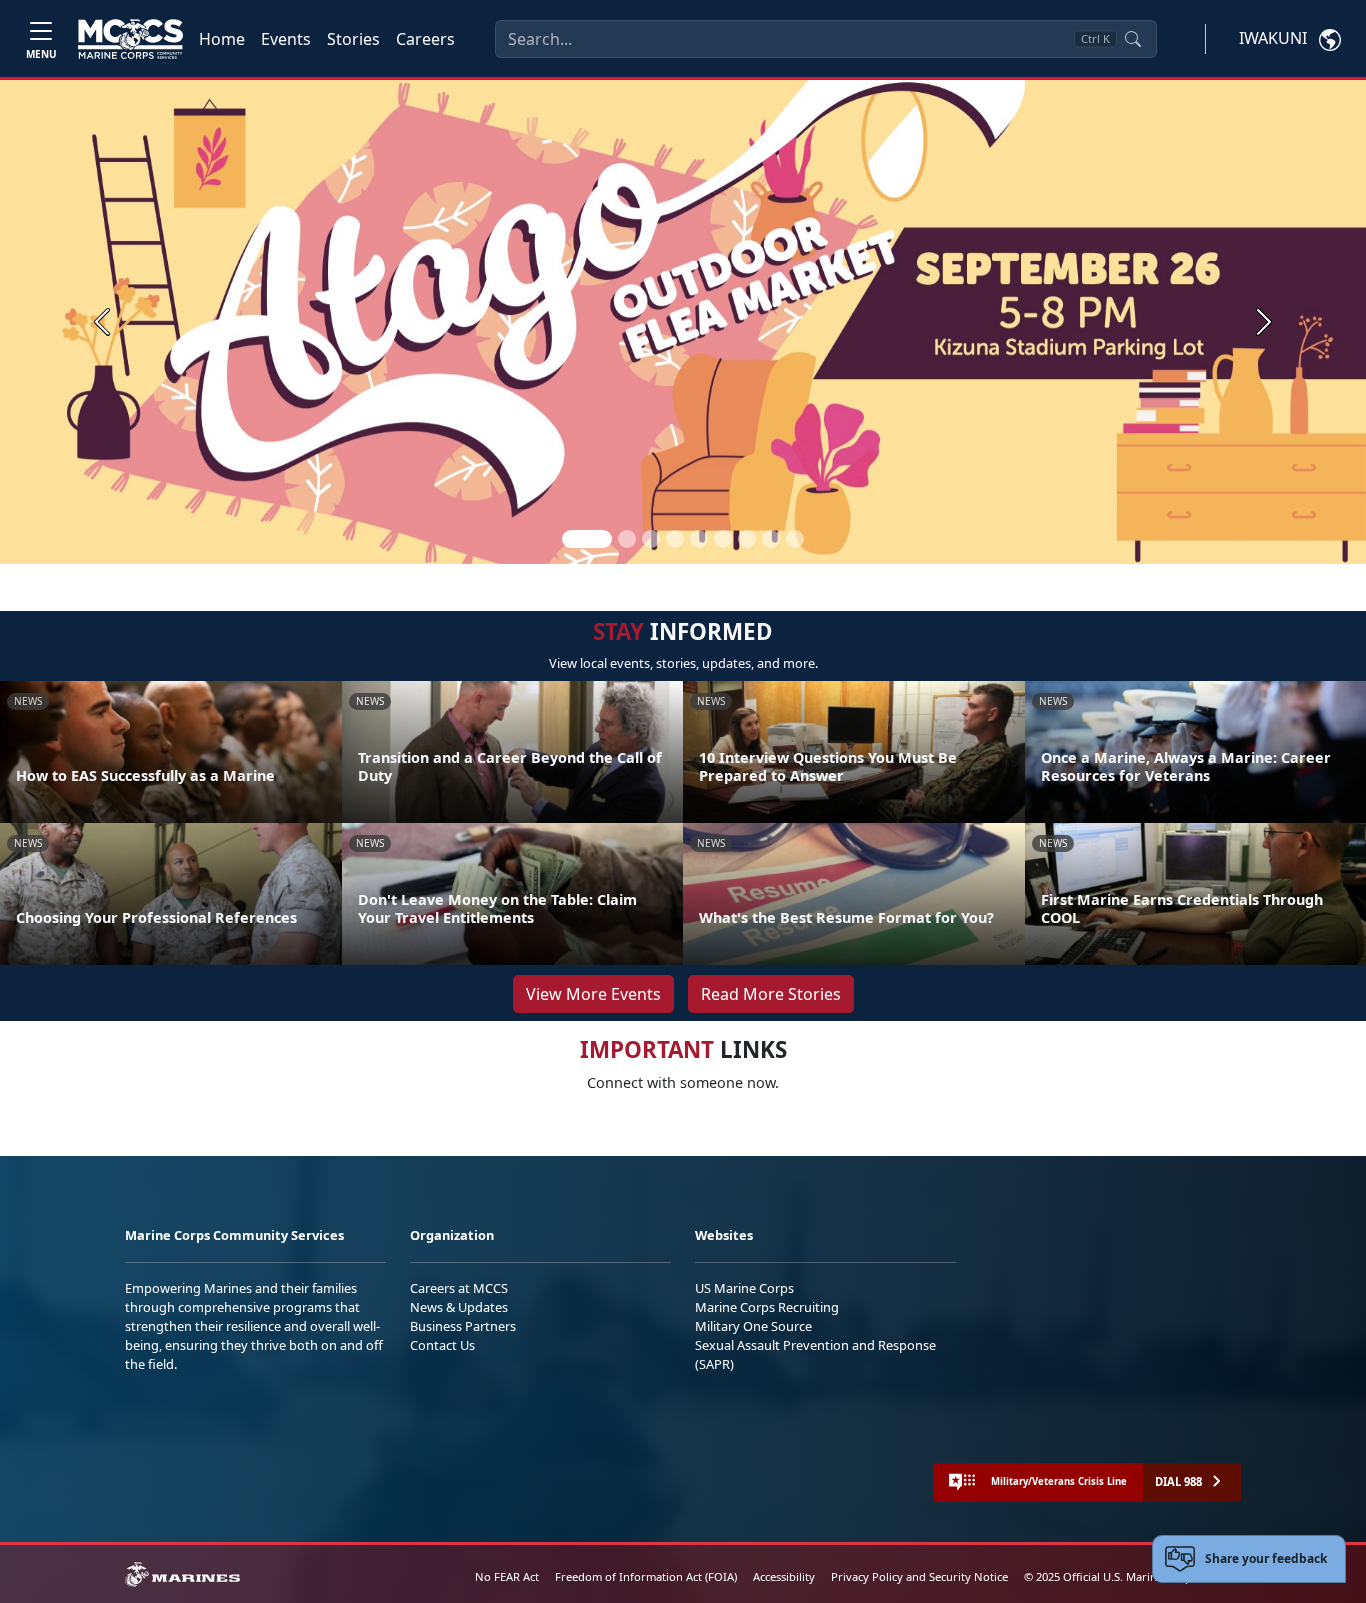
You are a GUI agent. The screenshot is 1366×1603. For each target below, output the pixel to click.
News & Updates (459, 1307)
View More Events (593, 994)
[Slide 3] (651, 539)
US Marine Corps (744, 1288)
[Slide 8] (771, 539)
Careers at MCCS (459, 1288)
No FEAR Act (507, 1576)
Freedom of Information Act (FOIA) (646, 1576)
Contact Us (442, 1345)
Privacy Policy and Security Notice (919, 1576)
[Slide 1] (587, 539)
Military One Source (753, 1326)
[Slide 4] (675, 539)
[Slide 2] (627, 539)
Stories (353, 39)
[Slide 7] (747, 539)
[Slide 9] (795, 539)
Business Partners (463, 1326)
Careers (425, 39)
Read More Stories (771, 994)
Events (286, 39)
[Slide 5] (699, 539)
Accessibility (784, 1576)
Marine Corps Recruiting (767, 1307)
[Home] (130, 39)
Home (222, 39)
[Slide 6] (723, 539)
